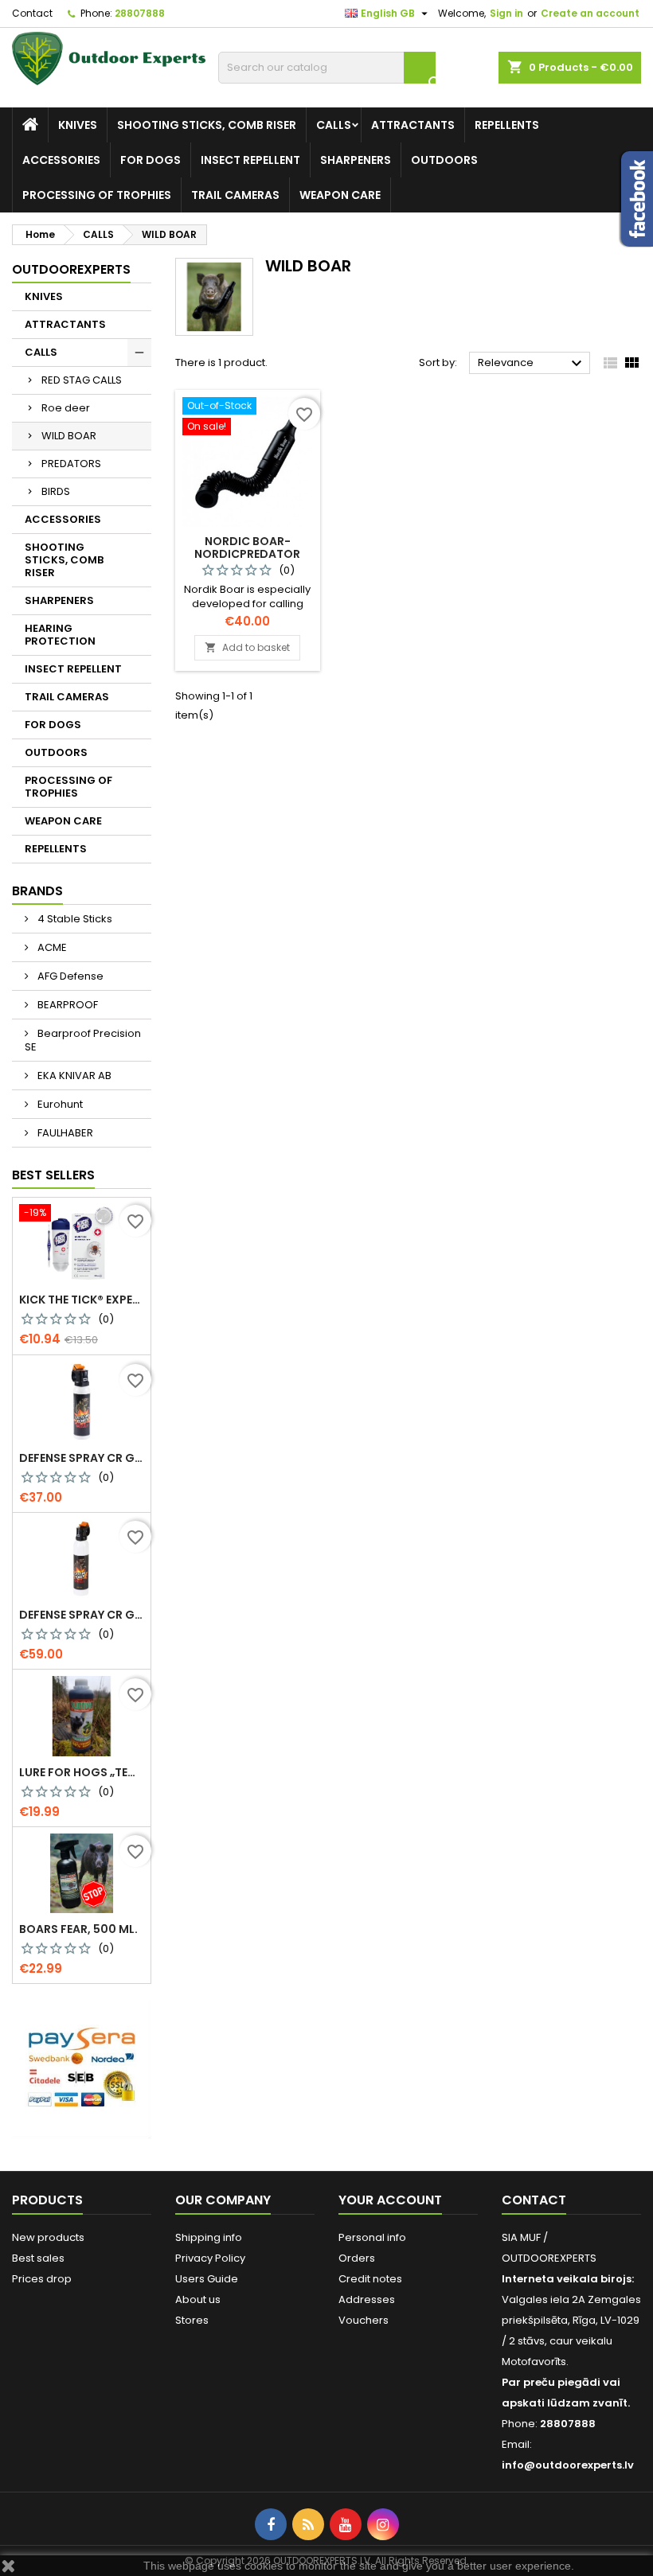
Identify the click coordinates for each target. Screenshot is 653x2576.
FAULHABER (64, 1133)
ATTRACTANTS (413, 125)
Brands (37, 891)
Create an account (590, 13)
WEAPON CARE (340, 195)
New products (48, 2237)
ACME (51, 947)
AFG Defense (69, 976)
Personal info (372, 2237)
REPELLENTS (507, 125)
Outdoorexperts (71, 269)
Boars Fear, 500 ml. (78, 1929)
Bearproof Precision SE (83, 1040)
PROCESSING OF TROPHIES (97, 195)
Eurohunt (59, 1104)
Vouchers (364, 2320)
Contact (32, 13)
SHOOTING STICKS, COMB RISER (207, 125)
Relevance (532, 364)
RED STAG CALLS (82, 380)
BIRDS (56, 491)
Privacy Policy (210, 2258)
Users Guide (207, 2279)
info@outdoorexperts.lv (568, 2465)
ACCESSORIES (61, 160)
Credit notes (370, 2279)
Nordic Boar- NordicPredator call (247, 554)
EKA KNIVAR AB (73, 1076)
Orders (357, 2258)
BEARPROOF (66, 1005)
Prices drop (42, 2279)
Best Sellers (53, 1175)
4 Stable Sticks (74, 919)
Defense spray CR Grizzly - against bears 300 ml (82, 1615)
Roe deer (66, 408)
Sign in (506, 13)
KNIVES (78, 125)
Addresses (367, 2299)
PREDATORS (71, 464)
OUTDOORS (444, 160)
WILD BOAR (69, 436)
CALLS (334, 125)
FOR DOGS (151, 160)
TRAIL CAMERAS (235, 195)
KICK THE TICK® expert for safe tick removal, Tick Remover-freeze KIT (82, 1300)
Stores (192, 2320)
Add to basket (247, 647)
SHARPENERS (356, 160)
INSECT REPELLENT (250, 160)
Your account (390, 2200)
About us (198, 2299)
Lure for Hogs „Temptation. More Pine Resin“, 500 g (82, 1772)
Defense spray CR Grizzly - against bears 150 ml (82, 1458)
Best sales (38, 2258)
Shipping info (209, 2237)
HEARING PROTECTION (60, 635)
